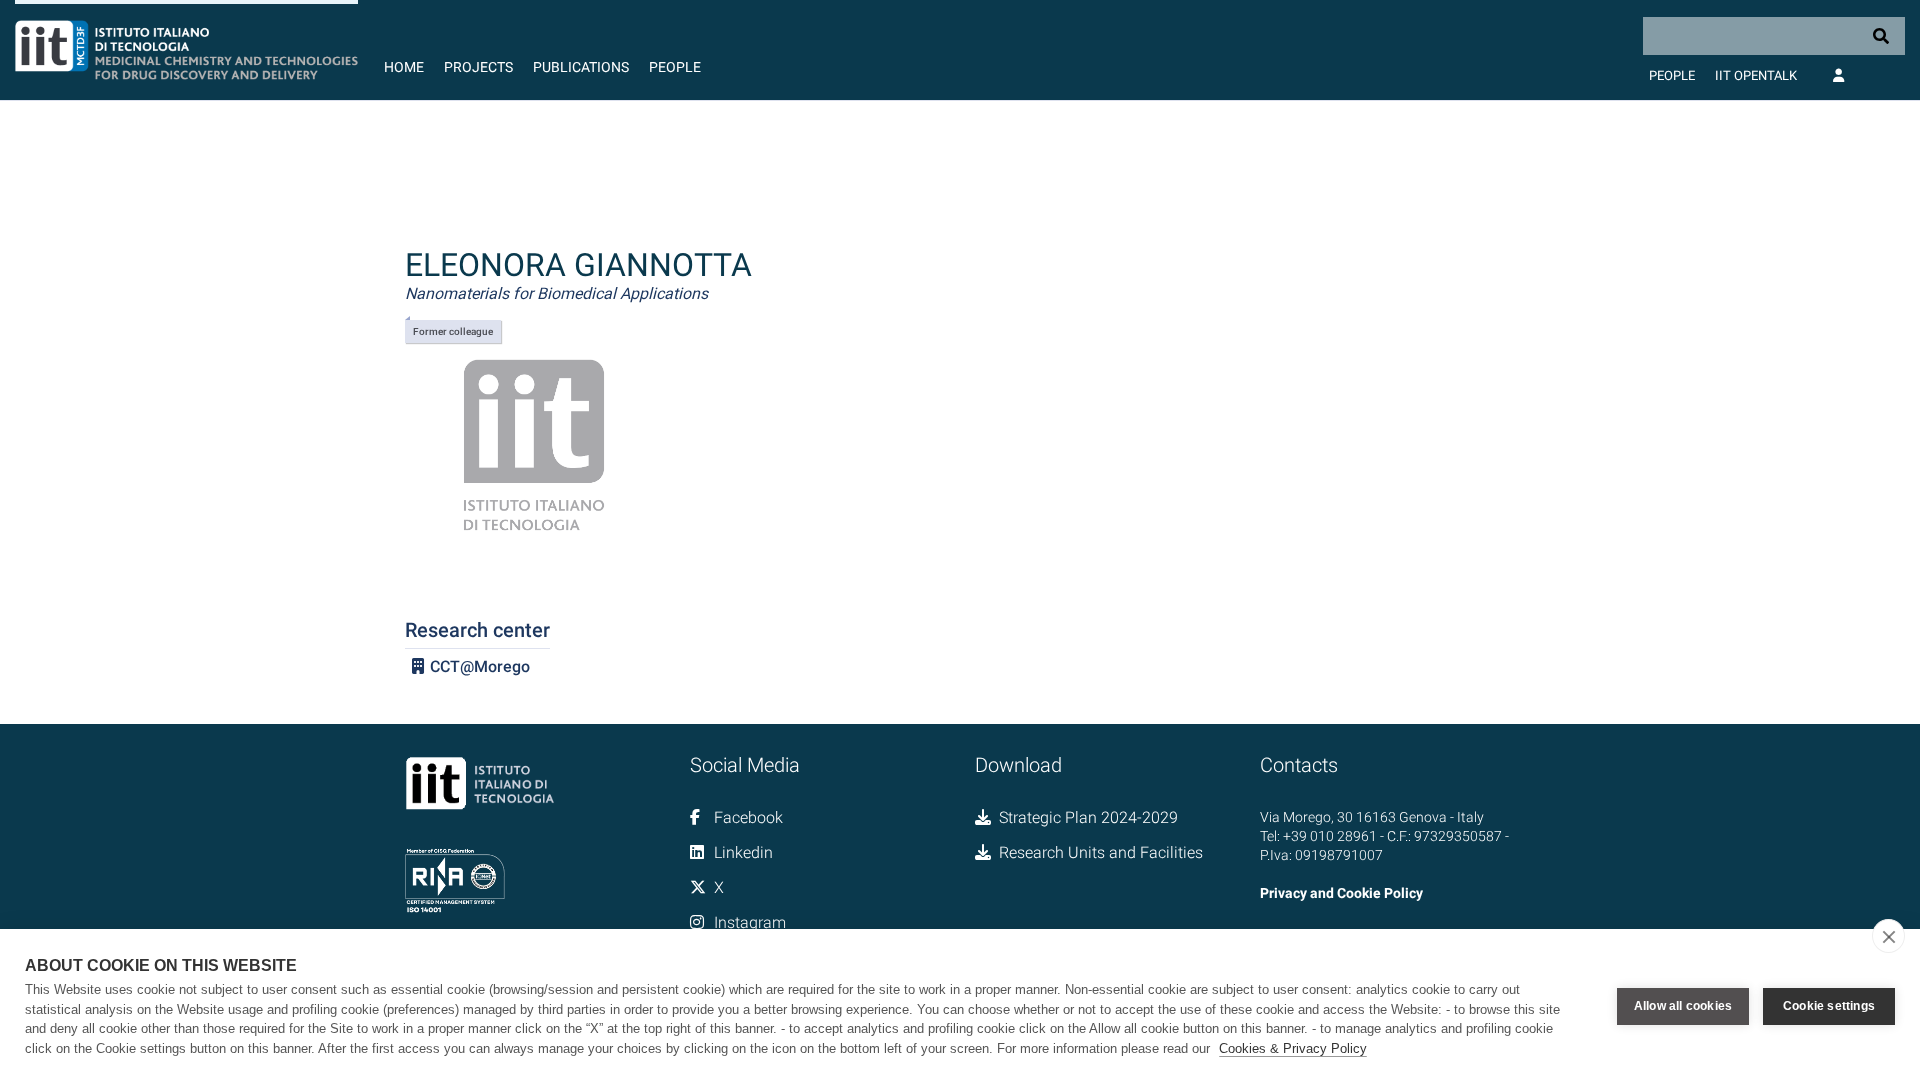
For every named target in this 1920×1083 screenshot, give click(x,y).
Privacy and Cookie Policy (1341, 893)
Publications (581, 67)
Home (404, 67)
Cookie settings (1829, 1006)
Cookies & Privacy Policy (1293, 1048)
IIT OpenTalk (1756, 75)
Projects (478, 67)
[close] (1888, 936)
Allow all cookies (1683, 1006)
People (675, 67)
